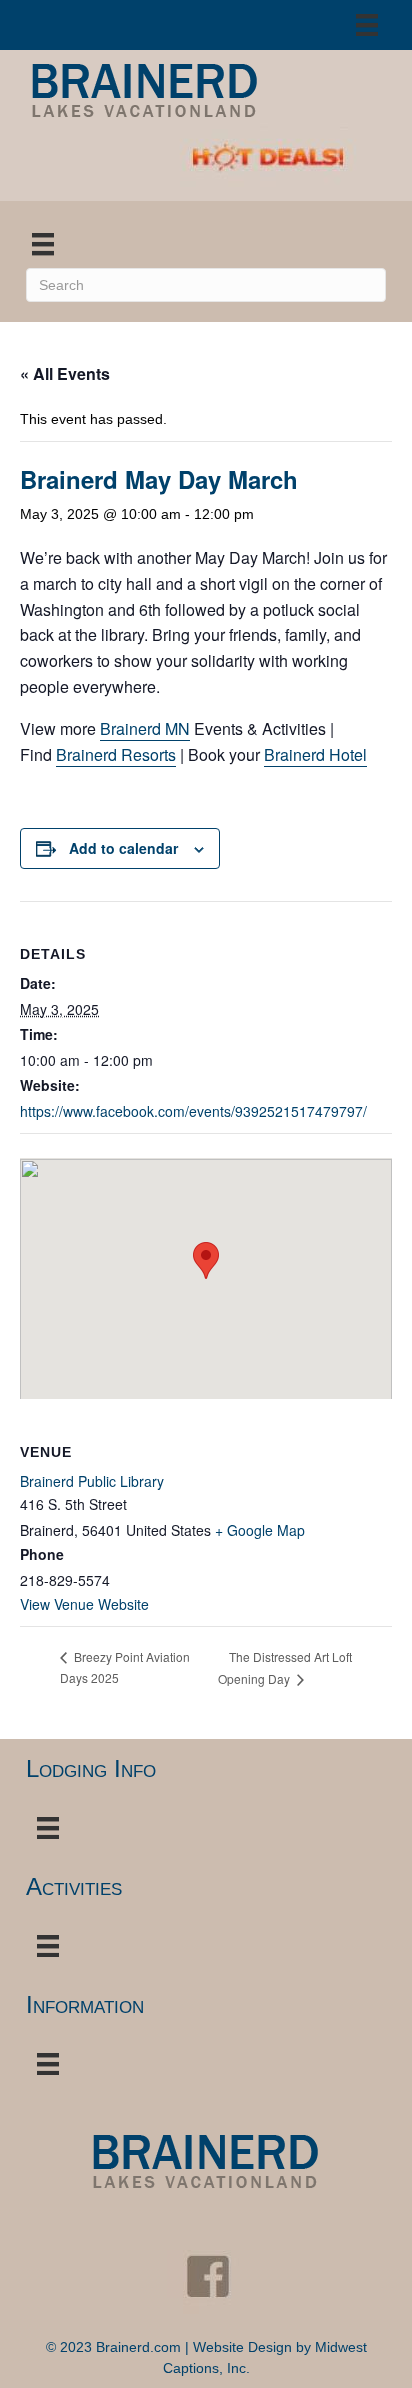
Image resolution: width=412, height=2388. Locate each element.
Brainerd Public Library (92, 1481)
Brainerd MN (145, 728)
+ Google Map (260, 1530)
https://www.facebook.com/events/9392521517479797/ (193, 1111)
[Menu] (367, 25)
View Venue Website (84, 1604)
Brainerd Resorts (116, 754)
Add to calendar (123, 848)
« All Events (65, 373)
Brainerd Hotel (315, 754)
